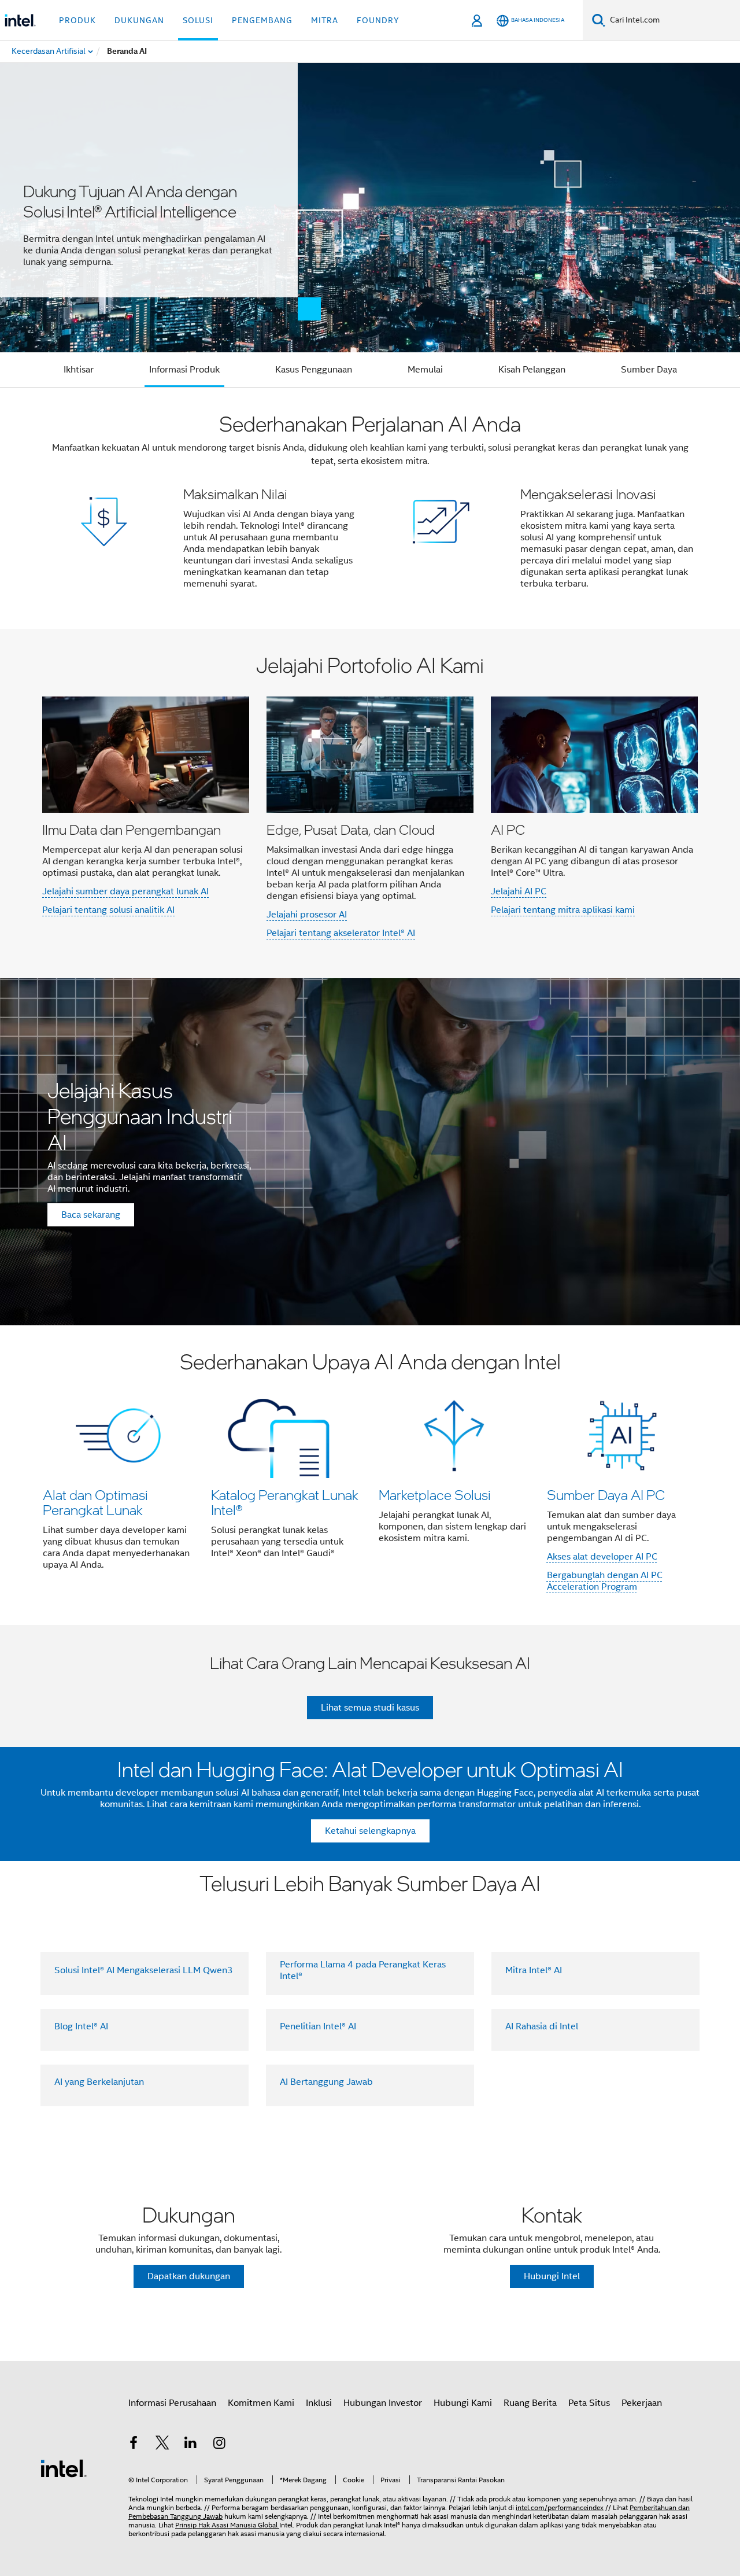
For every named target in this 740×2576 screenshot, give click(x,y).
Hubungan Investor (383, 2403)
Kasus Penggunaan (314, 370)
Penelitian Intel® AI (318, 2026)
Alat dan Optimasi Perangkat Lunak (95, 1502)
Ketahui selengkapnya (370, 1831)
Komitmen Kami (261, 2403)
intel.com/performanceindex (560, 2507)
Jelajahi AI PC (519, 891)
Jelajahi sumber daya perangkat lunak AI (125, 891)
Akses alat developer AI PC (602, 1557)
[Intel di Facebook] (134, 2445)
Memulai (425, 370)
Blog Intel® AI (81, 2026)
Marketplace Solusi (435, 1495)
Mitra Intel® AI (534, 1970)
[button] (370, 508)
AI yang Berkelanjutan (99, 2082)
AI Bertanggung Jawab (326, 2082)
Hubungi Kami (463, 2403)
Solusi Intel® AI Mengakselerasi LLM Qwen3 (144, 1970)
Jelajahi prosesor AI (307, 915)
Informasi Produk (184, 370)
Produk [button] (77, 20)
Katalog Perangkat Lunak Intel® (285, 1502)
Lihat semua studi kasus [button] (370, 1708)
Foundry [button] (378, 20)
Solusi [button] (198, 20)
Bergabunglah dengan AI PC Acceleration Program (605, 1581)
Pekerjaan (642, 2403)
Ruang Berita (530, 2403)
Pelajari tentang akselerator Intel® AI (341, 933)
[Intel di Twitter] (162, 2445)
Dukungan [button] (139, 20)
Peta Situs (589, 2403)
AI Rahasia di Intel (542, 2026)
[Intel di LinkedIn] (191, 2445)
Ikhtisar (79, 370)
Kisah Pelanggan (532, 370)
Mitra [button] (325, 20)
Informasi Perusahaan (172, 2403)
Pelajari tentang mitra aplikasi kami (563, 910)
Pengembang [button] (262, 20)
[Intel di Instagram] (220, 2445)
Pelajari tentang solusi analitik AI (108, 910)
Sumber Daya (649, 370)
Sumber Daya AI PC (606, 1495)
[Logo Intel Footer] (64, 2468)
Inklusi (319, 2403)
